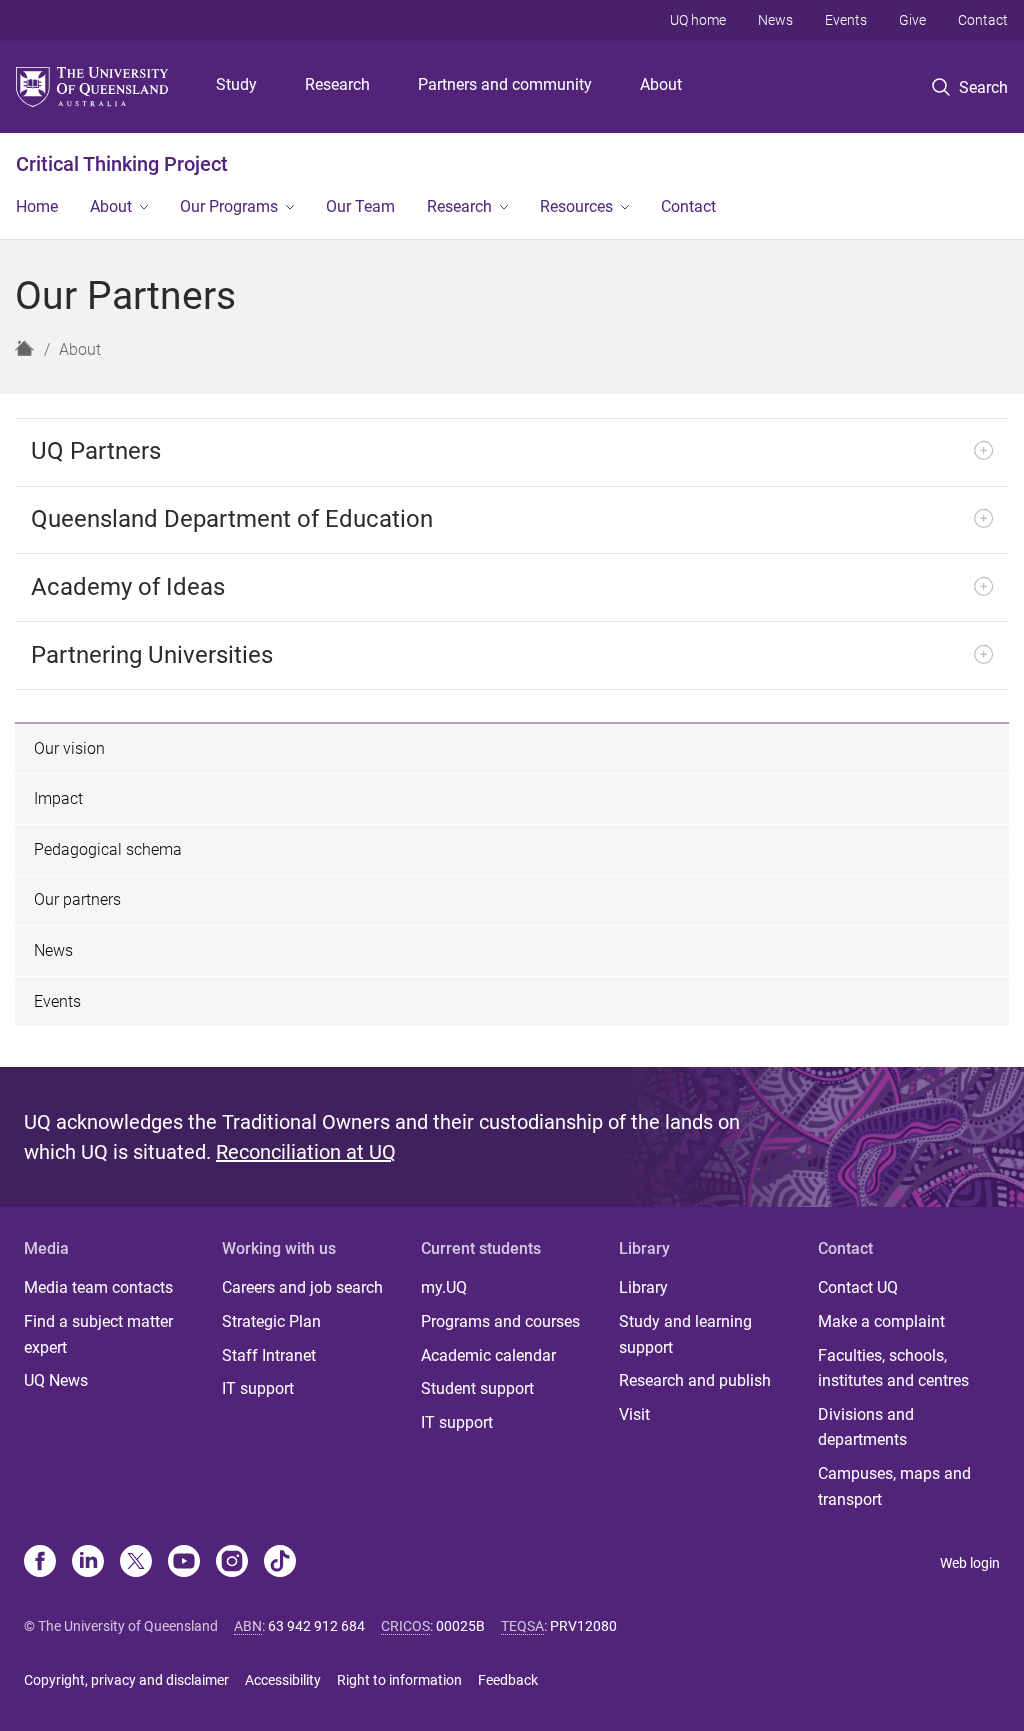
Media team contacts (98, 1287)
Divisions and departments (866, 1427)
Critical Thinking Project (122, 164)
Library (643, 1287)
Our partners (77, 899)
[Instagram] (232, 1563)
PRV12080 (583, 1626)
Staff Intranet (269, 1355)
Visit (634, 1414)
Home (37, 206)
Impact (58, 798)
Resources (576, 206)
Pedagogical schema (108, 849)
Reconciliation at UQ (306, 1152)
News (775, 20)
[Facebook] (40, 1563)
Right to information (399, 1680)
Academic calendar (488, 1355)
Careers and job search (302, 1287)
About (661, 84)
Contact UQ (858, 1287)
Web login (970, 1563)
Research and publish (695, 1380)
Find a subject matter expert (98, 1334)
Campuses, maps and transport (894, 1486)
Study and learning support (685, 1334)
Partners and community (505, 84)
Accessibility (283, 1680)
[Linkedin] (88, 1563)
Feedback (508, 1680)
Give (912, 20)
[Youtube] (184, 1563)
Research (337, 84)
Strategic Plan (271, 1321)
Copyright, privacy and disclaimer (126, 1680)
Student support (477, 1388)
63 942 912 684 (316, 1626)
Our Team (360, 206)
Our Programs (229, 206)
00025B (460, 1626)
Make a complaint (881, 1321)
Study (236, 84)
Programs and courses (500, 1321)
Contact (983, 20)
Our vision (69, 748)
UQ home (698, 20)
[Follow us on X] (136, 1563)
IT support (258, 1388)
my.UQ (444, 1287)
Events (846, 20)
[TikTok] (280, 1563)
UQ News (56, 1380)
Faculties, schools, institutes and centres (893, 1368)
